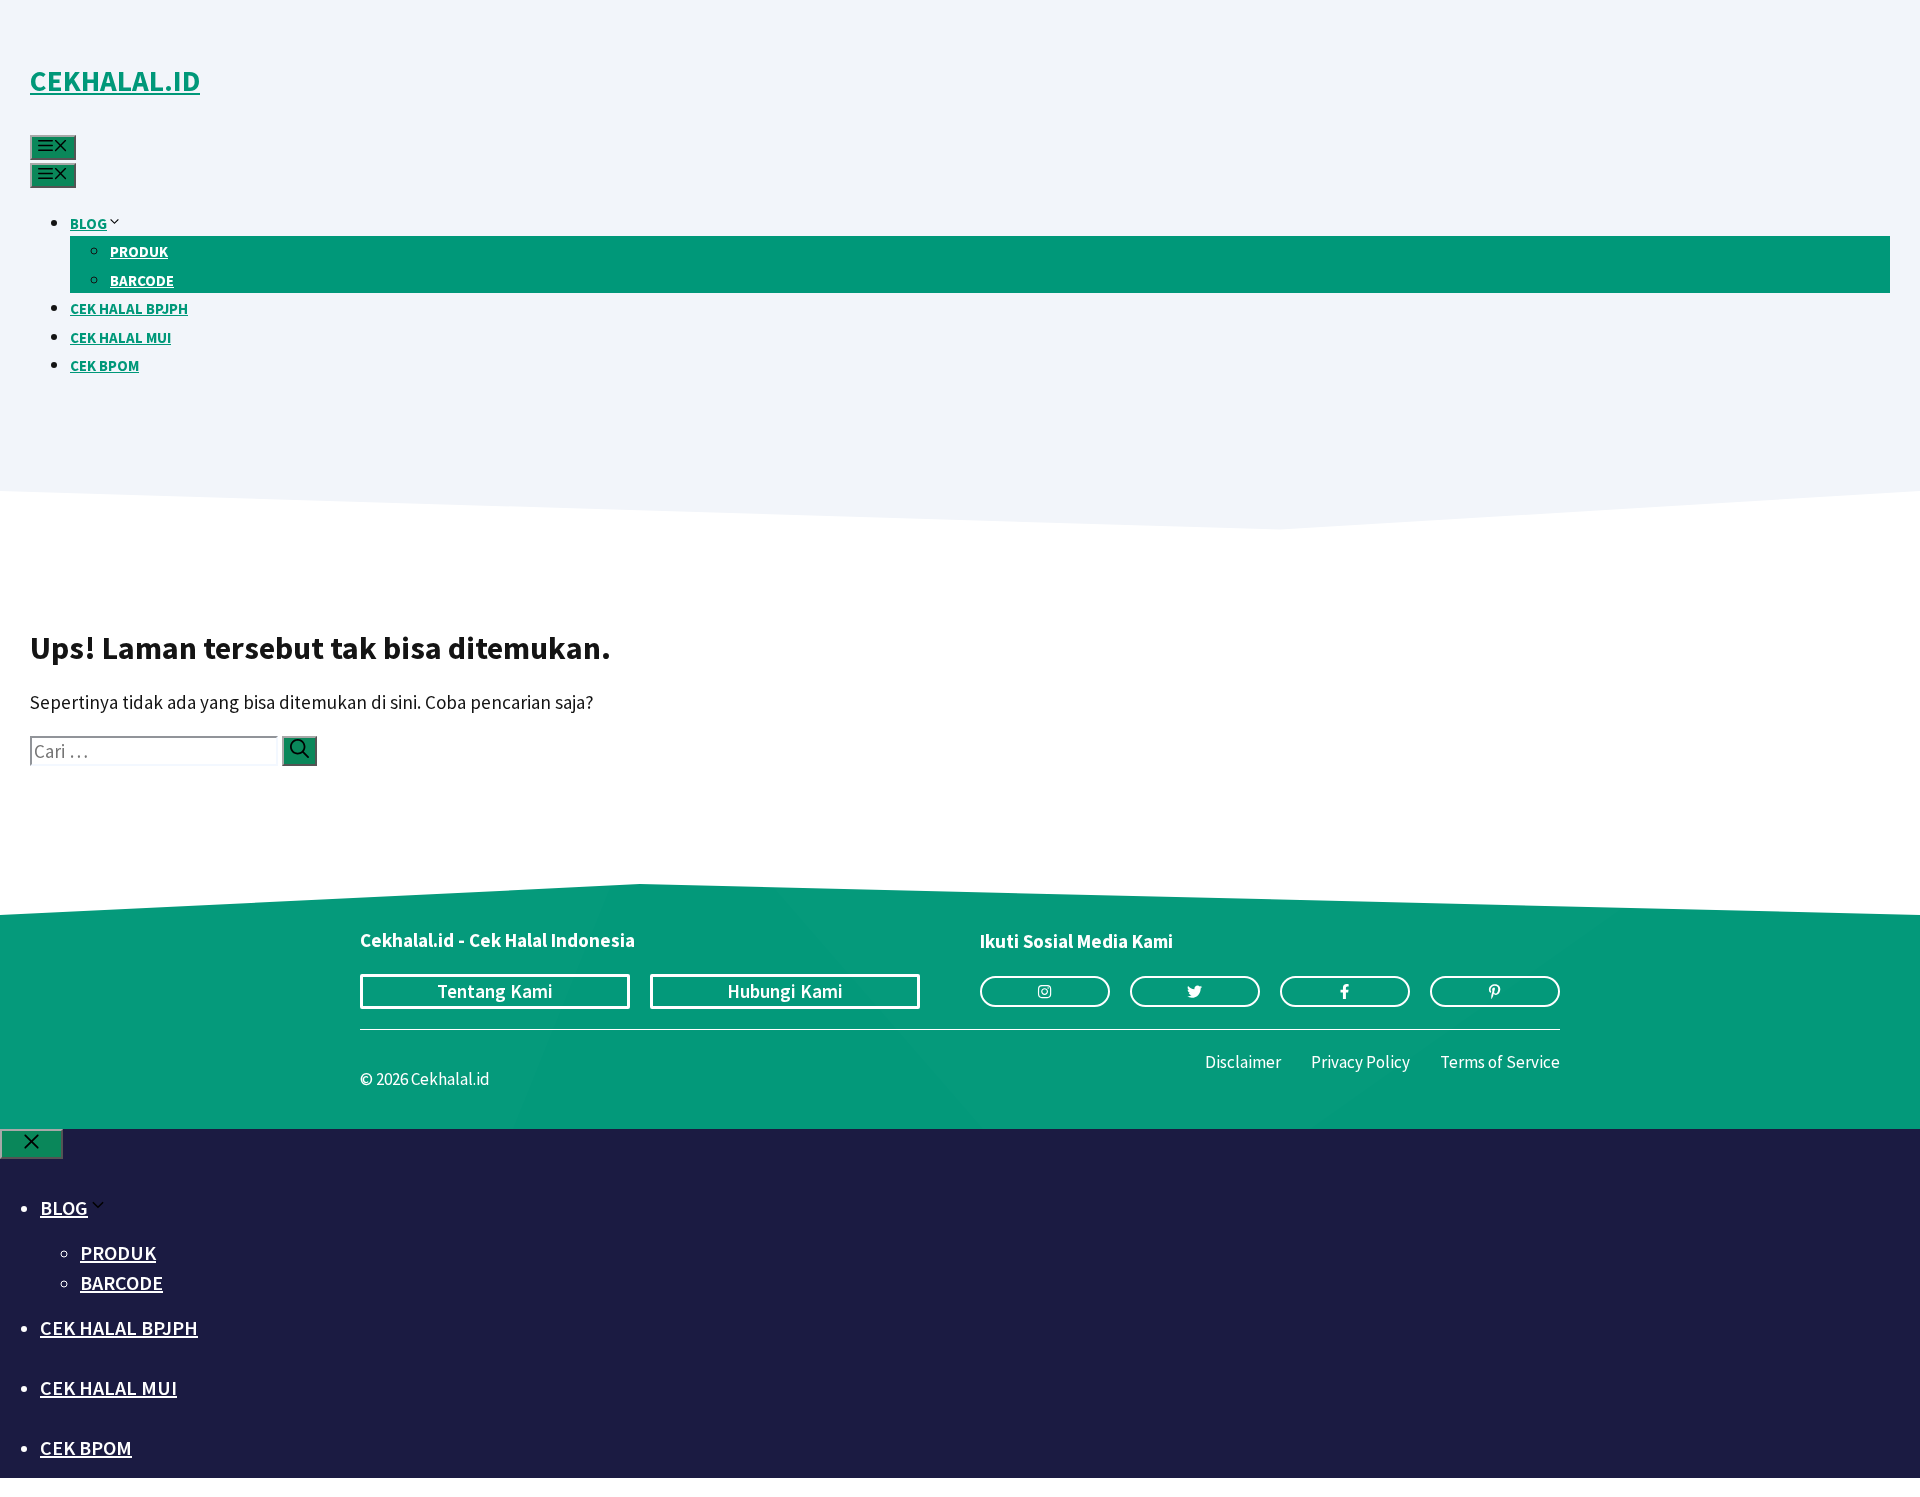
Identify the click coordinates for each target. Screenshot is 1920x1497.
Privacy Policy (1360, 1062)
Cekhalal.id (115, 80)
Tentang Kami (495, 991)
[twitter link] (1195, 991)
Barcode (142, 280)
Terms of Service (1500, 1062)
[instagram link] (1045, 991)
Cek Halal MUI (120, 337)
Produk (139, 251)
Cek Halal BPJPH (129, 308)
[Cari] (299, 751)
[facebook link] (1345, 991)
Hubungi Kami (785, 991)
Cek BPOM (104, 365)
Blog (88, 223)
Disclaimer (1243, 1062)
